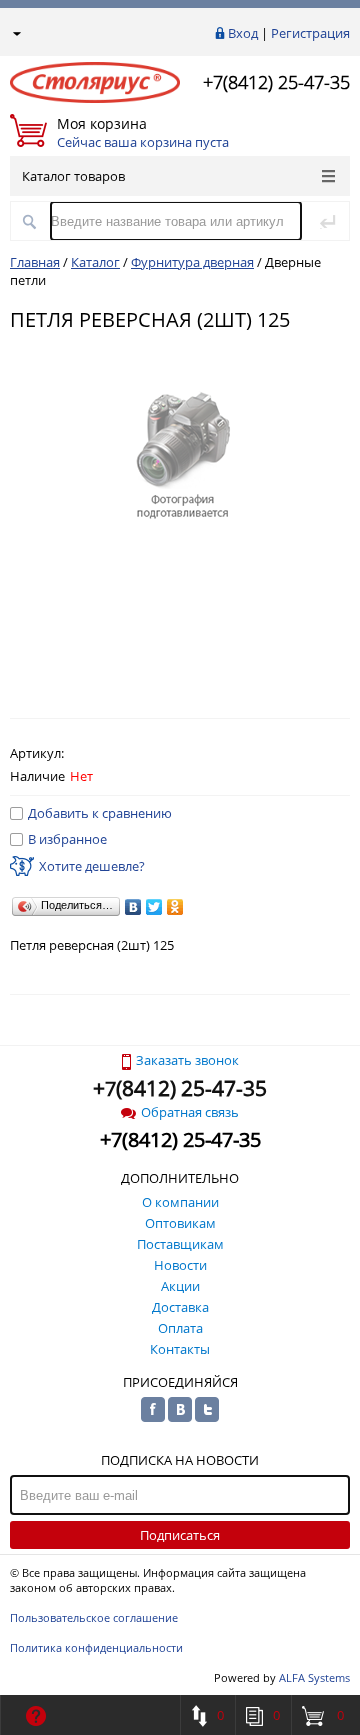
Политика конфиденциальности (96, 1647)
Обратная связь (190, 1112)
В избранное (67, 839)
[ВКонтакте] (133, 907)
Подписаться (180, 1535)
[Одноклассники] (175, 907)
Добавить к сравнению (100, 813)
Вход (243, 33)
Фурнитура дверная (192, 262)
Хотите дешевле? (92, 866)
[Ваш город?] (15, 33)
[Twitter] (154, 907)
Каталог (95, 262)
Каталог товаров (73, 176)
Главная (35, 262)
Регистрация (310, 33)
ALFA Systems (314, 1677)
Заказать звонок (187, 1060)
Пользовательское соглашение (94, 1617)
